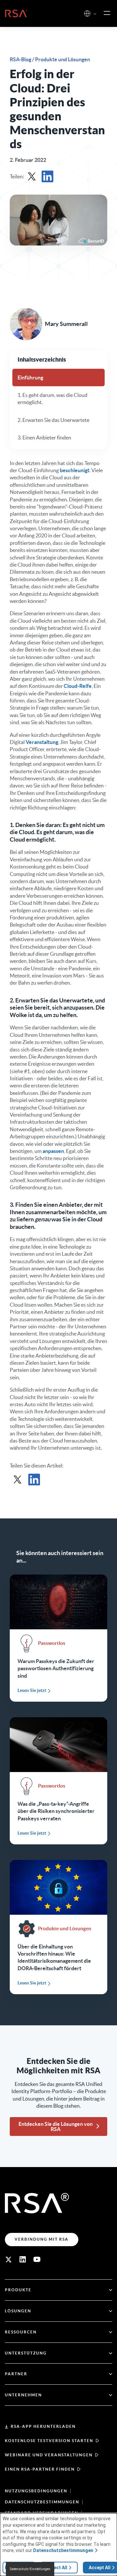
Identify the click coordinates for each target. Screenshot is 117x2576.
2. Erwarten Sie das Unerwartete (53, 420)
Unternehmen (23, 2395)
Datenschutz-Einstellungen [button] (30, 2569)
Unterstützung (26, 2353)
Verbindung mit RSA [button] (42, 2239)
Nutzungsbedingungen (36, 2491)
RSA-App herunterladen (43, 2426)
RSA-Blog (21, 59)
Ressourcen (21, 2332)
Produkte (18, 2290)
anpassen (53, 1151)
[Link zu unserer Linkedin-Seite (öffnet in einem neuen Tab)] (23, 2259)
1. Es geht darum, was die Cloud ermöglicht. (52, 399)
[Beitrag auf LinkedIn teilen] (47, 176)
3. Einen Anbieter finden (44, 437)
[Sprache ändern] (87, 13)
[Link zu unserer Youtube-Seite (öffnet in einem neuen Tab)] (37, 2259)
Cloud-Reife (78, 686)
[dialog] (58, 2545)
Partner (16, 2374)
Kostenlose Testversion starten (49, 2441)
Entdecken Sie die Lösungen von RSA (56, 2127)
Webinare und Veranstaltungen (49, 2455)
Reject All (57, 2568)
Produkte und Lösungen (63, 59)
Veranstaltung (42, 742)
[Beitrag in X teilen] (32, 176)
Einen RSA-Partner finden (40, 2469)
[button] (95, 14)
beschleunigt (75, 470)
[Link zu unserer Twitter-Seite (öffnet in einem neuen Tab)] (8, 2259)
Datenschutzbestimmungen (42, 2502)
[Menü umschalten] (107, 13)
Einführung (30, 377)
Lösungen (18, 2311)
